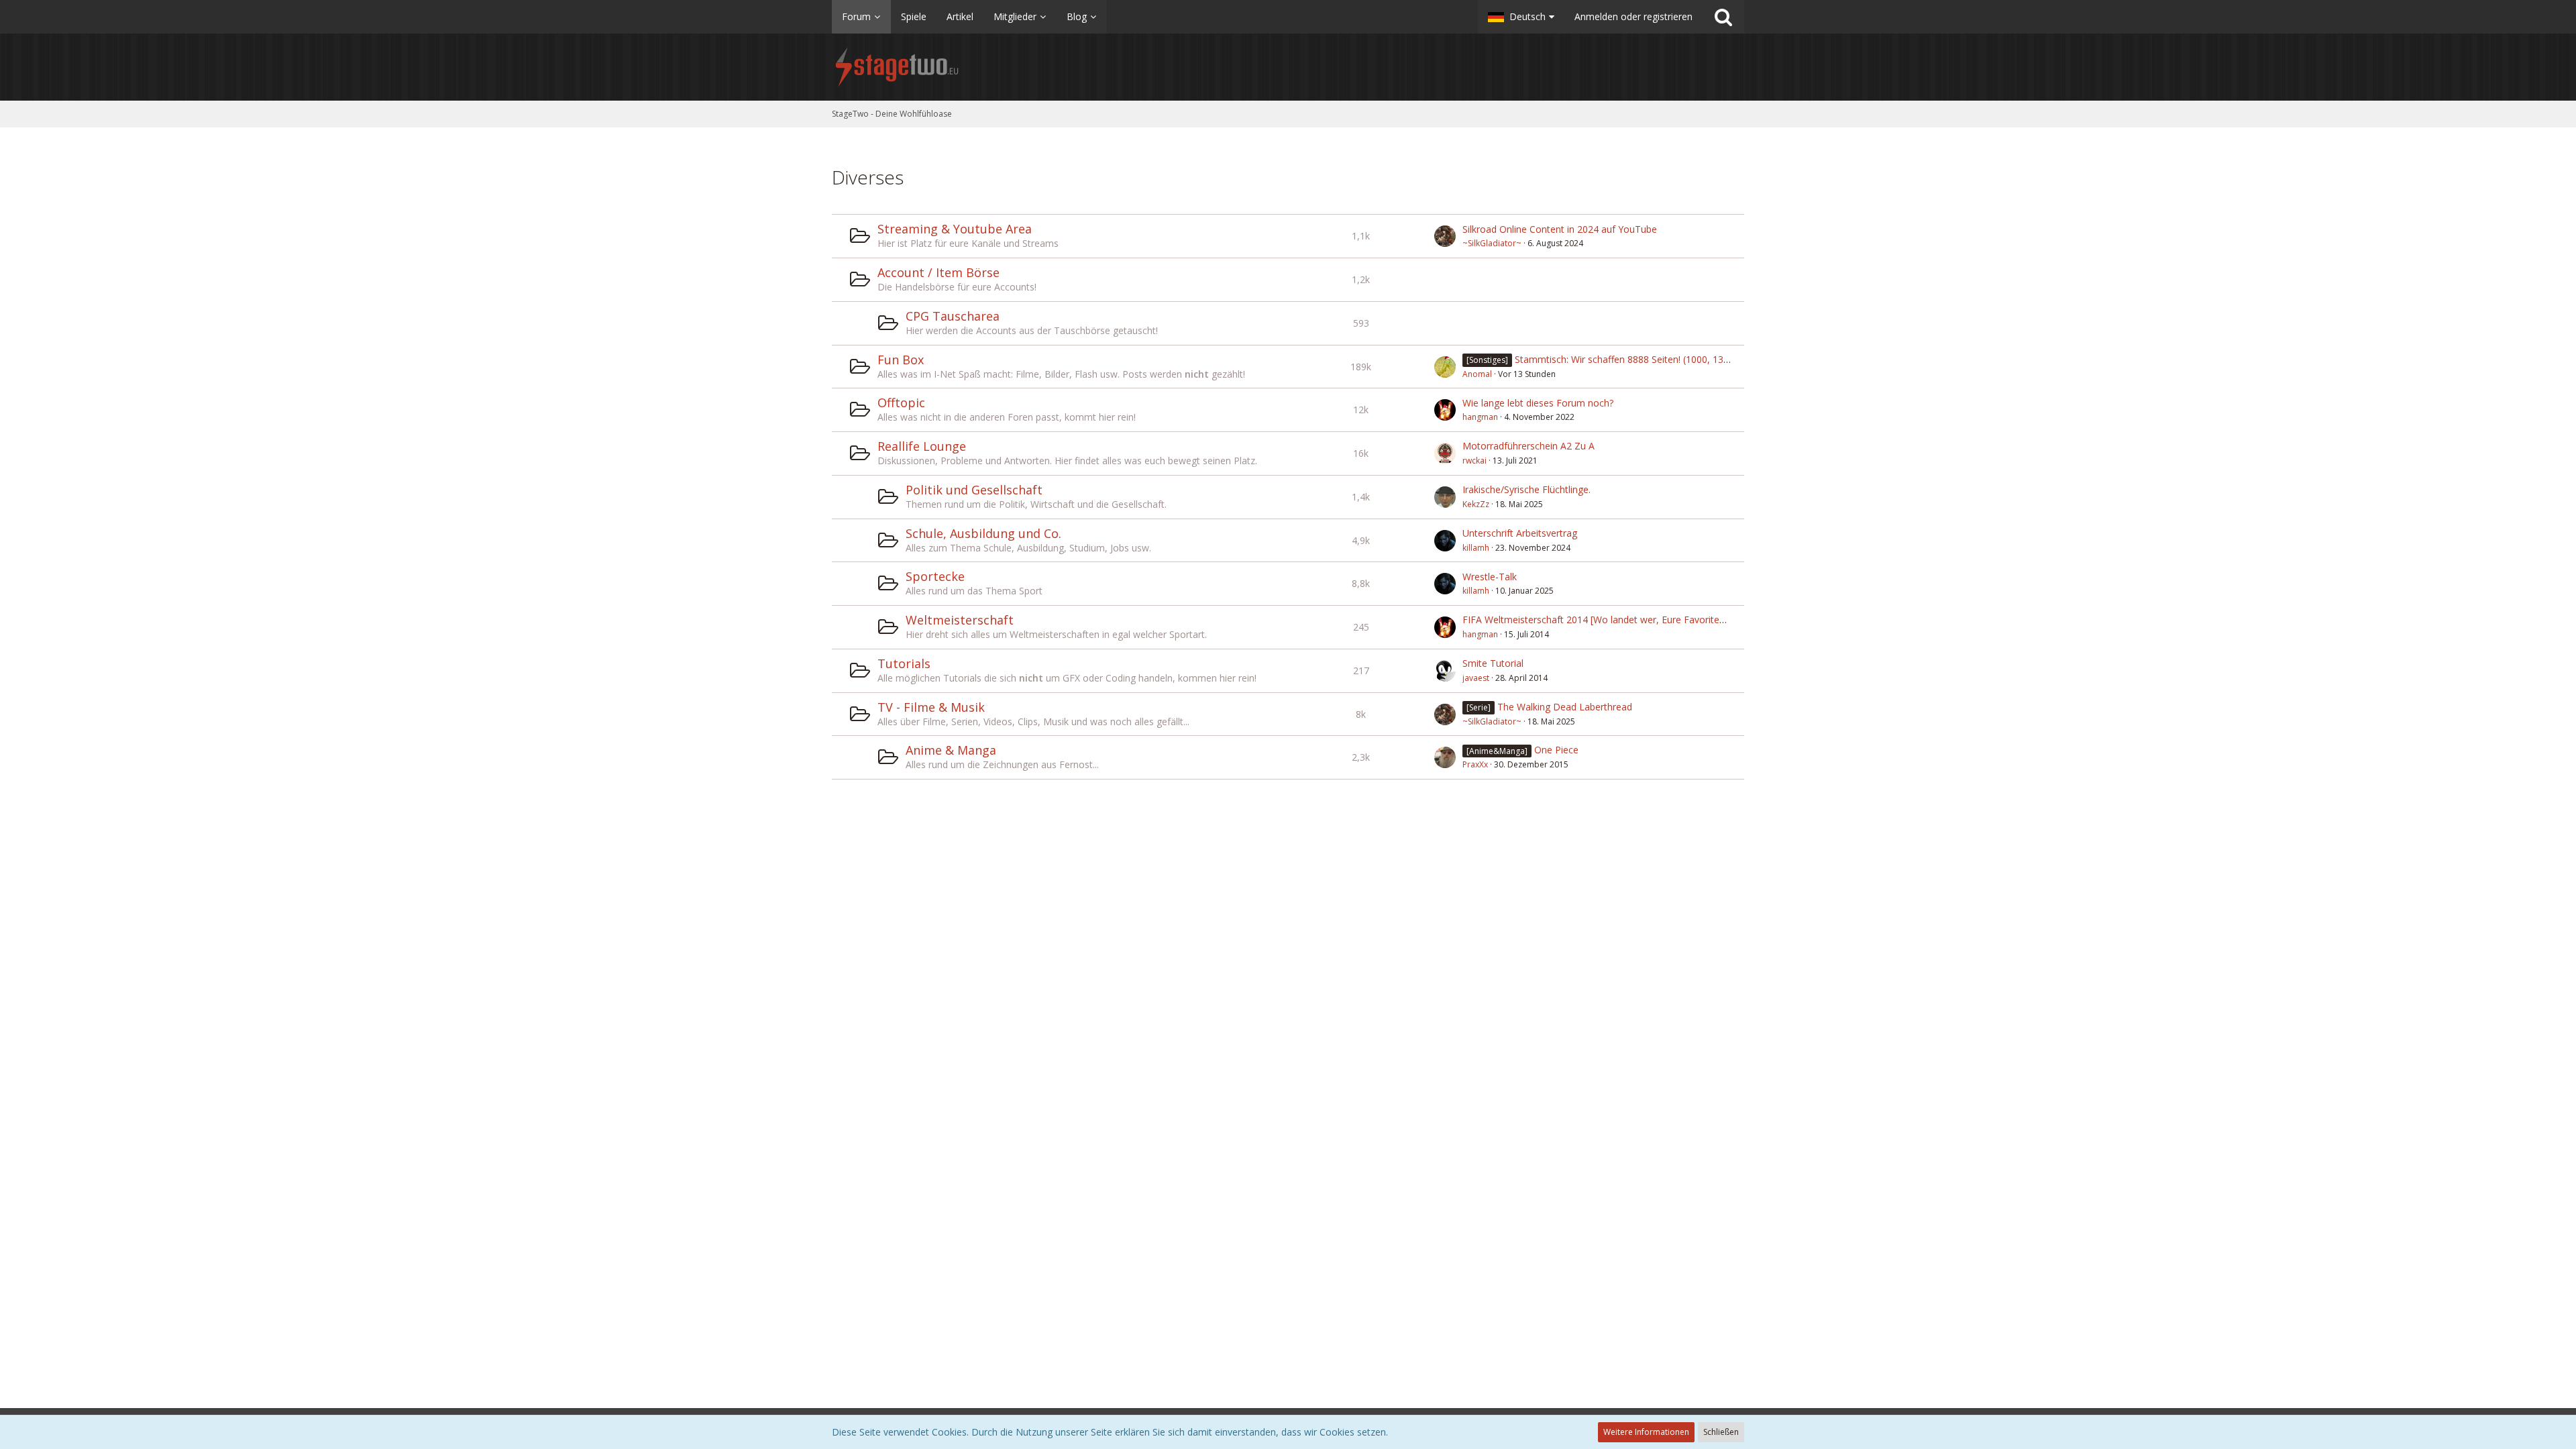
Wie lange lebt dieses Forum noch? (1538, 403)
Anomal (1477, 374)
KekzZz (1476, 504)
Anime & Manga (951, 750)
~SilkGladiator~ (1492, 243)
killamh (1476, 548)
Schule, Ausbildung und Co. (983, 533)
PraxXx (1475, 764)
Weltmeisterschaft (960, 620)
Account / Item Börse (938, 272)
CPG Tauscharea (953, 316)
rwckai (1474, 461)
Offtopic (901, 402)
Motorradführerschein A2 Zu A (1528, 446)
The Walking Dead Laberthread (1565, 707)
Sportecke (935, 576)
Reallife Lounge (922, 446)
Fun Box (901, 360)
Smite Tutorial (1493, 663)
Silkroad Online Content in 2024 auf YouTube (1560, 229)
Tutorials (904, 663)
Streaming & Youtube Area (955, 229)
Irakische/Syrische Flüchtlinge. (1526, 489)
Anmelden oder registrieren (1633, 16)
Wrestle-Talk (1490, 577)
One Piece (1556, 750)
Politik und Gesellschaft (974, 490)
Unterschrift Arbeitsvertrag (1520, 533)
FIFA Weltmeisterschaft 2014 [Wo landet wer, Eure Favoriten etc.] (1604, 620)
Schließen (1721, 1432)
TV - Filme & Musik (931, 707)
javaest (1476, 678)
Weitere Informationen (1646, 1432)
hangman (1480, 417)
